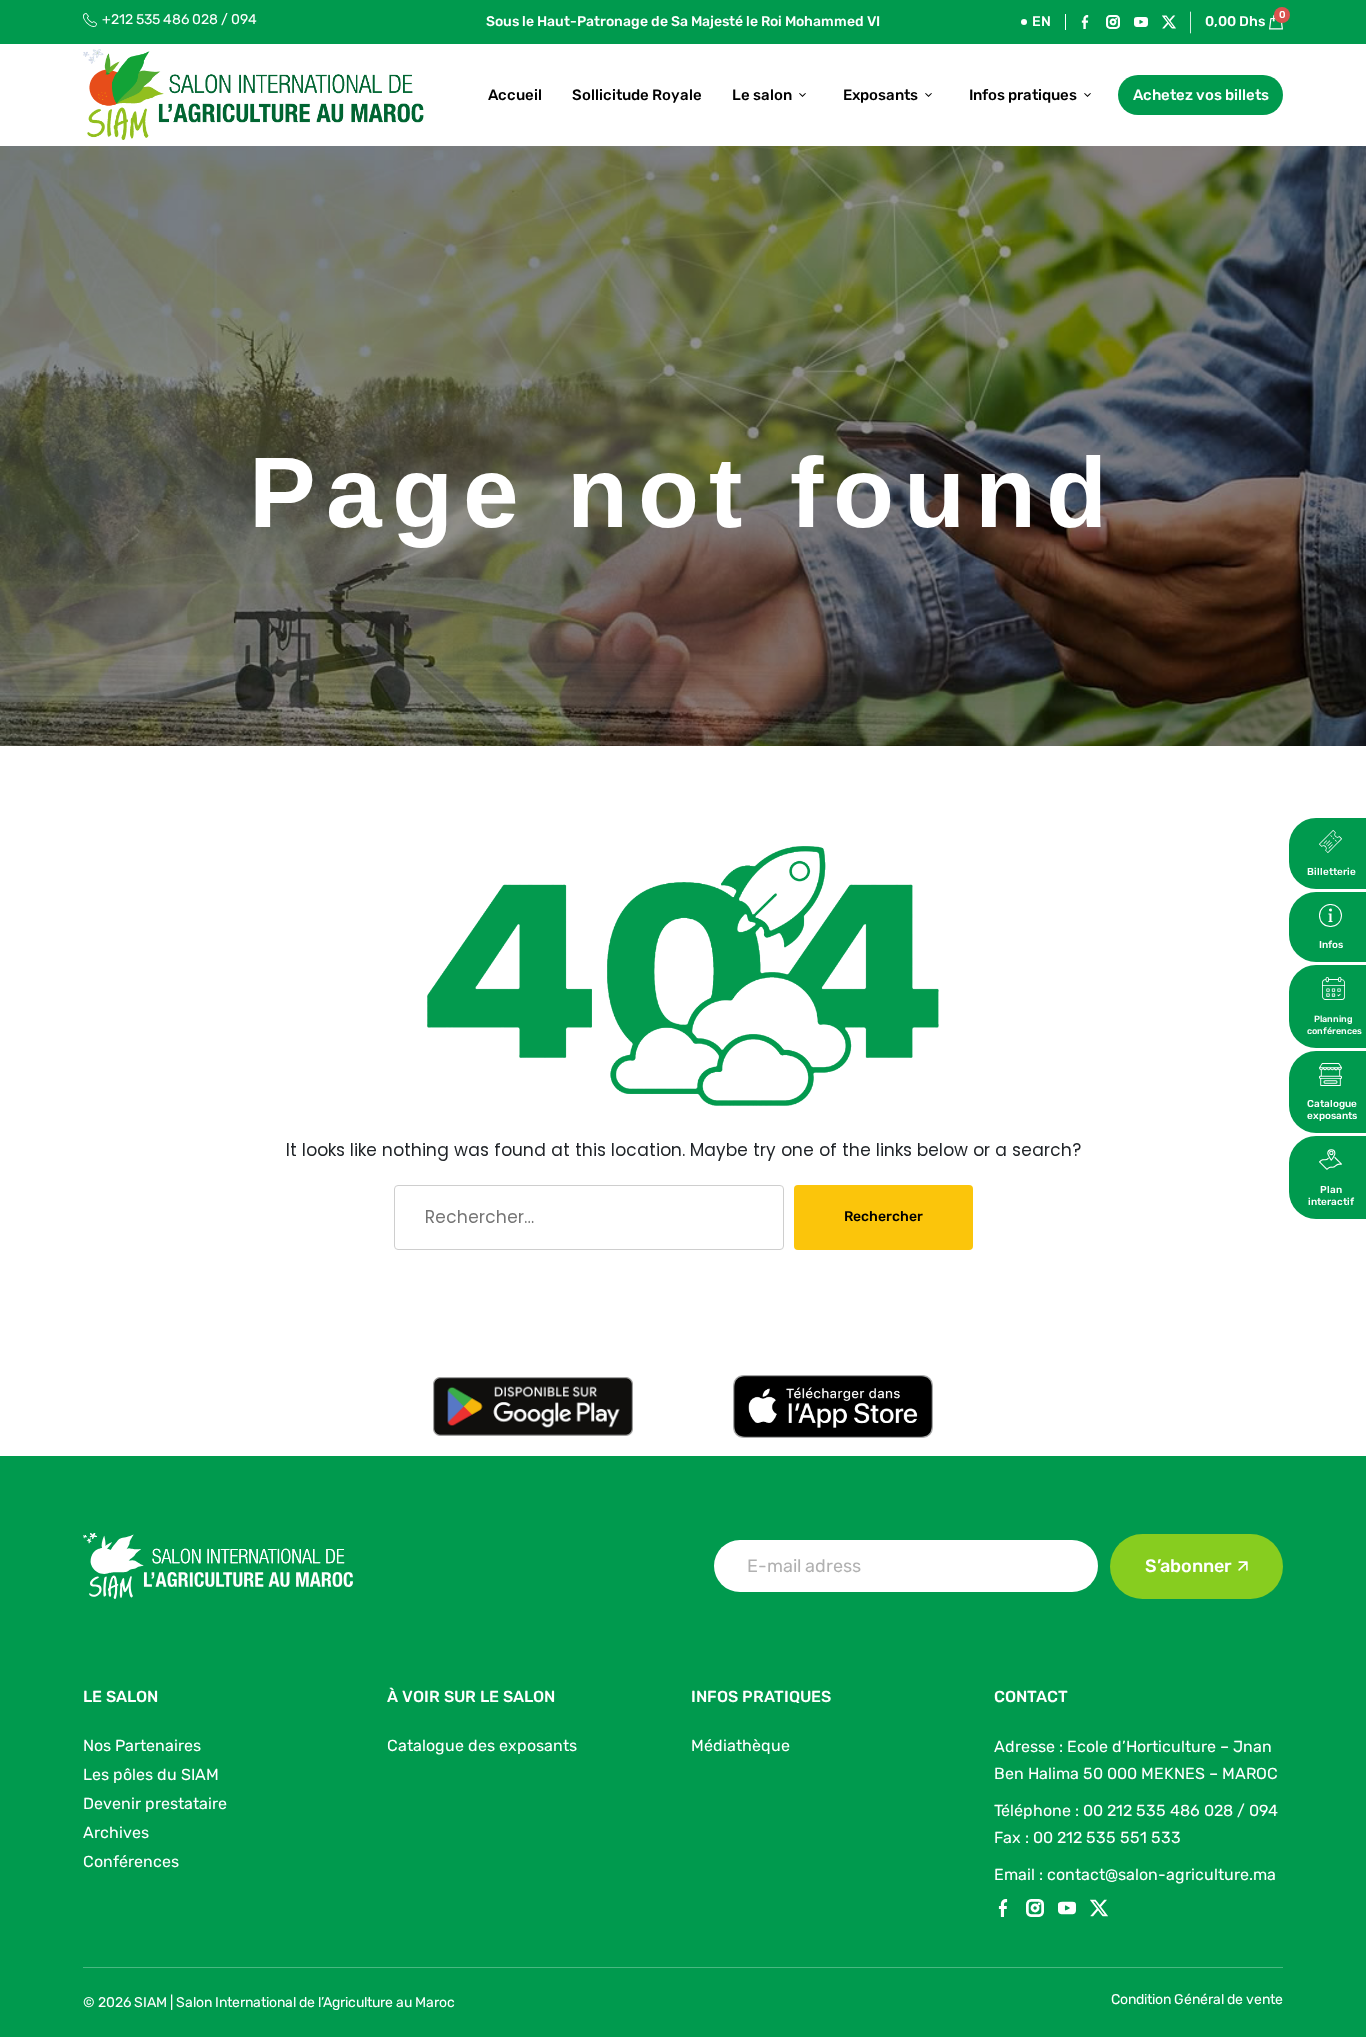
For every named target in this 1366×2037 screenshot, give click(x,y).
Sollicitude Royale (637, 95)
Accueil (515, 95)
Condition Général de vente (1197, 1999)
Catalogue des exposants (482, 1745)
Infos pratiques (1023, 95)
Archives (116, 1832)
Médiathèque (740, 1745)
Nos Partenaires (142, 1745)
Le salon (762, 95)
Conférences (131, 1861)
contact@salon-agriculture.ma (1161, 1874)
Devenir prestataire (155, 1803)
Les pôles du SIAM (151, 1774)
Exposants (880, 95)
